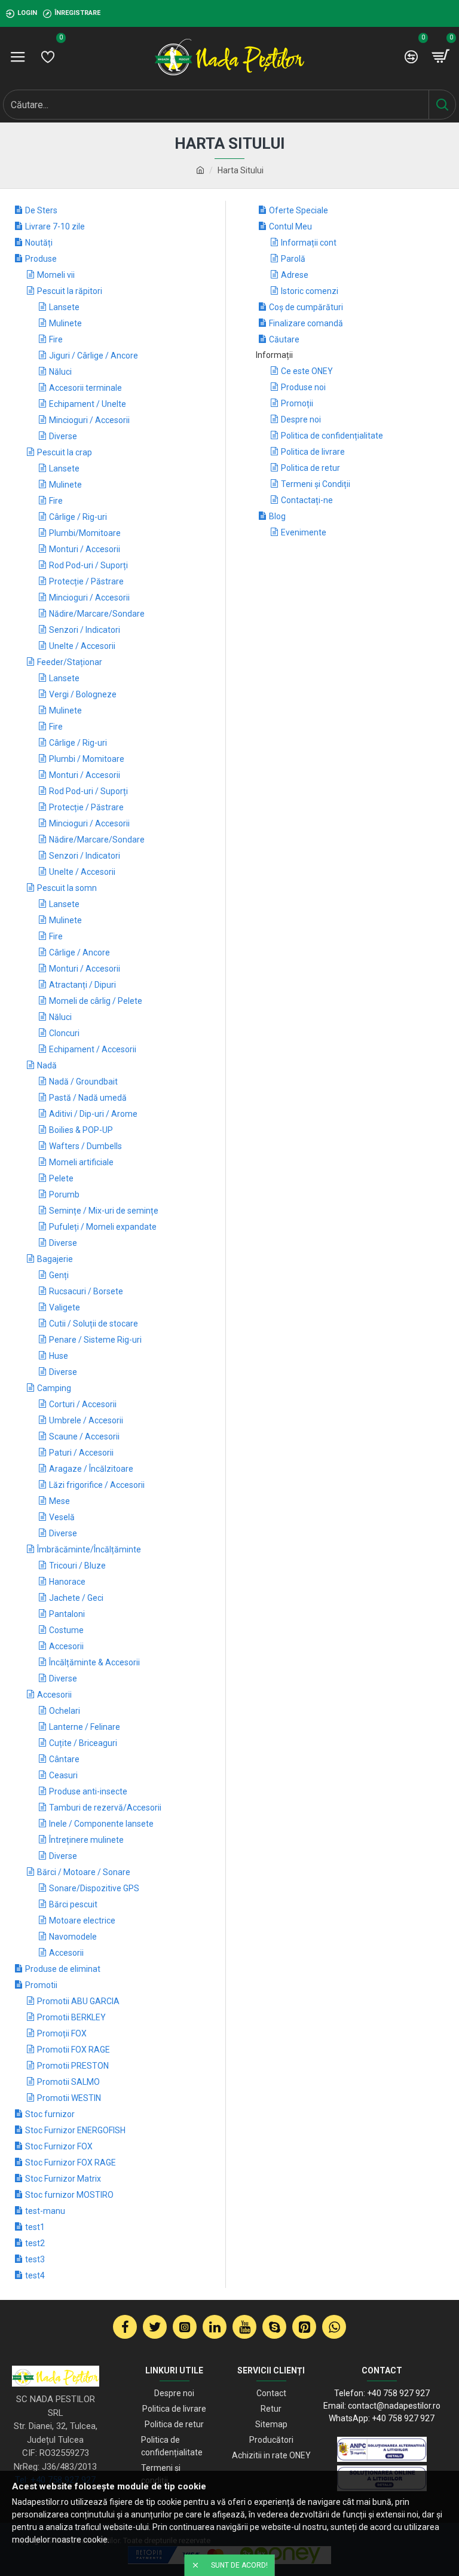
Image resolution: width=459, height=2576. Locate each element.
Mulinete (65, 323)
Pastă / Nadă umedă (88, 1098)
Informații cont (309, 243)
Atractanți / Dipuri (82, 985)
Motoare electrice (82, 1920)
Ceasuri (63, 1775)
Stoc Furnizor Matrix (63, 2179)
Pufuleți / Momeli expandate (103, 1227)
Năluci (60, 372)
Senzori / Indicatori (85, 630)
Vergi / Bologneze (83, 694)
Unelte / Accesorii (82, 646)
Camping (54, 1388)
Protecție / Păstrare (86, 581)
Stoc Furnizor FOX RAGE (71, 2163)
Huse (59, 1356)
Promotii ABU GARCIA (78, 2001)
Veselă (62, 1517)
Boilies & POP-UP (81, 1130)
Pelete (61, 1178)
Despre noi (301, 419)
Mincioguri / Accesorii (89, 420)
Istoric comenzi (310, 291)
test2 (35, 2243)
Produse (41, 259)
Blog (277, 516)
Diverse (63, 436)
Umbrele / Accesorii (86, 1420)
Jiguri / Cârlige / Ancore (94, 356)
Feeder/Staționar (70, 662)
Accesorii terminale (85, 388)
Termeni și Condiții (316, 484)
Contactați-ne (307, 500)
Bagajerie (55, 1259)
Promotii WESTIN (69, 2098)
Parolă (293, 259)
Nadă (47, 1065)
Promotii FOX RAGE (74, 2050)
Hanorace (67, 1582)
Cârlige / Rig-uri (78, 517)
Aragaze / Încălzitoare (91, 1469)
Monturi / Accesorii (85, 549)
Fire (56, 339)
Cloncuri (64, 1033)
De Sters (41, 210)
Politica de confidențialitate (332, 436)
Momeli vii (56, 275)
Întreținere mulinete (86, 1840)
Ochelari (65, 1711)
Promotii (41, 1985)
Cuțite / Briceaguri (83, 1743)
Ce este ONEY (307, 371)
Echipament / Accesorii (93, 1049)
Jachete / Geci (76, 1598)
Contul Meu (290, 226)
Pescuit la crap (65, 452)
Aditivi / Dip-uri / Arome (93, 1114)
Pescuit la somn (67, 888)
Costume (66, 1630)
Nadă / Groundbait (83, 1082)
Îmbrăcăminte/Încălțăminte (89, 1549)
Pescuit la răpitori (70, 291)
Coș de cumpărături (306, 307)
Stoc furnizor (50, 2114)
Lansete (64, 307)
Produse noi (303, 387)
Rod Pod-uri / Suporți (88, 565)
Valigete (65, 1307)
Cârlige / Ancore (79, 952)
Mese (59, 1501)
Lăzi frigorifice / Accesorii (97, 1485)
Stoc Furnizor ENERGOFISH (75, 2130)
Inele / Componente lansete (101, 1824)
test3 (35, 2259)
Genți (59, 1275)
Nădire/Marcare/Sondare (97, 614)
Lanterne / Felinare (85, 1727)
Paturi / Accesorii (81, 1453)
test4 (35, 2275)
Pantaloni (67, 1614)
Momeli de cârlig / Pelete (96, 1001)
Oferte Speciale (299, 210)
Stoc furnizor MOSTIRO (69, 2195)
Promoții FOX (62, 2033)
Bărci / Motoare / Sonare (84, 1872)
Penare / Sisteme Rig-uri (95, 1340)
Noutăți (39, 243)
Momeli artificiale (81, 1162)
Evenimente (304, 532)
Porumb (64, 1194)
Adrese (295, 275)
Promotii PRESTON (73, 2066)
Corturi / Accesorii (83, 1404)
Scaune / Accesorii (84, 1436)
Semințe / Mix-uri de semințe (104, 1211)
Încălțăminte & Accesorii (94, 1662)
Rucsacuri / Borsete (86, 1291)
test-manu (45, 2211)
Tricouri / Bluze (77, 1566)
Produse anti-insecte (88, 1791)
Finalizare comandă (306, 323)
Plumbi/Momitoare (85, 533)
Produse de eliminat (63, 1969)
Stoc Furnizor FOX (59, 2146)
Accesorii (66, 1646)
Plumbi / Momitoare (87, 759)
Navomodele (73, 1937)
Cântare (64, 1759)
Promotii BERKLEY (71, 2017)
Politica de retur (310, 468)
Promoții (297, 403)
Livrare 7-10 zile (55, 226)
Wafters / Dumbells (85, 1146)
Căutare (284, 339)
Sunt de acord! (239, 2565)
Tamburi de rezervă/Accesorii (105, 1808)
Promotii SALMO (68, 2082)
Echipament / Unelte (88, 404)
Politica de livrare (313, 452)
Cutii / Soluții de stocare (94, 1324)
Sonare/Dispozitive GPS (94, 1888)
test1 (35, 2227)
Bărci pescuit (73, 1904)
